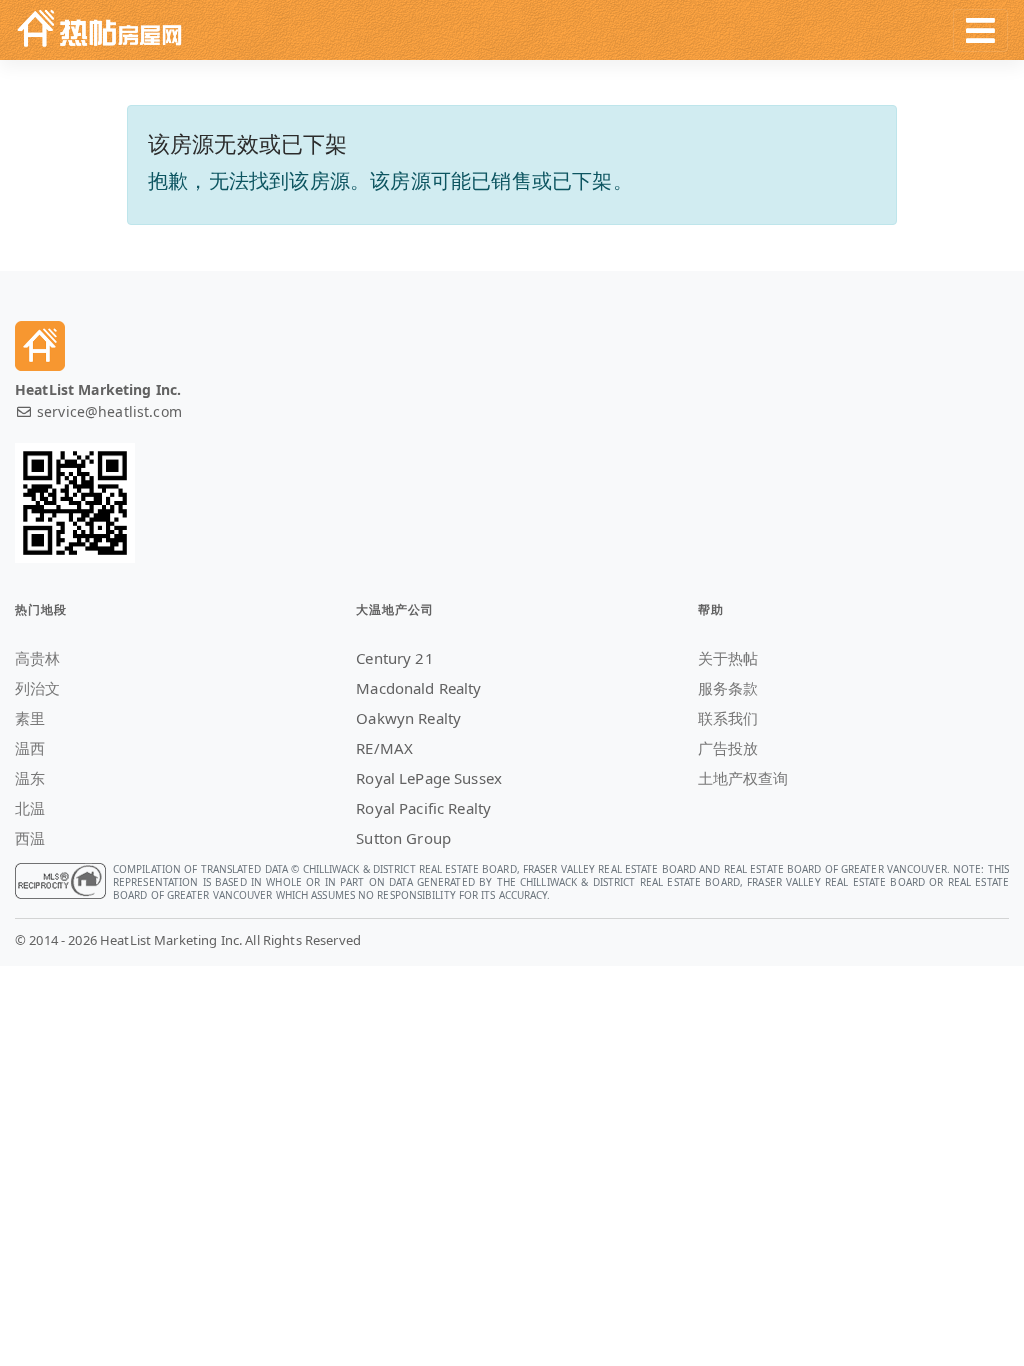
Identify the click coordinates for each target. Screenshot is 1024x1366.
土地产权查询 (743, 778)
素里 (30, 718)
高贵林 (37, 658)
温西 (30, 748)
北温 (30, 808)
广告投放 (728, 748)
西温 (30, 838)
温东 (30, 778)
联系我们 (728, 718)
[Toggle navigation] (980, 30)
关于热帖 (728, 658)
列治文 (37, 688)
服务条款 (728, 688)
